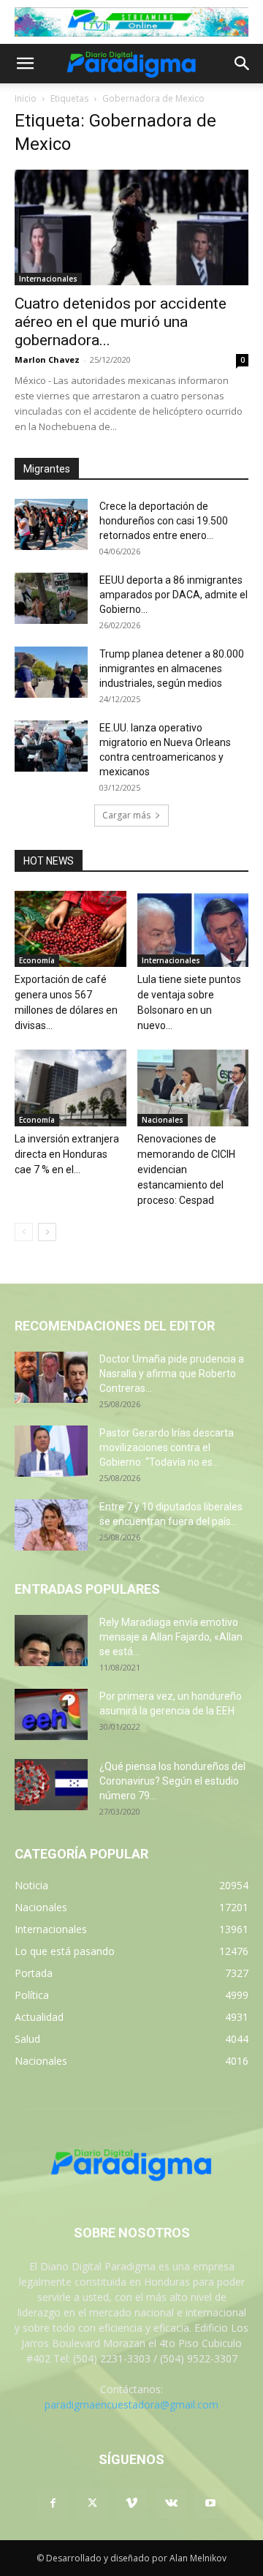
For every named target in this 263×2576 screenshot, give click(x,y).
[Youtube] (210, 2504)
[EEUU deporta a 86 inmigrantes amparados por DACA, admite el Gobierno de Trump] (51, 598)
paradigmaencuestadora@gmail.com (131, 2404)
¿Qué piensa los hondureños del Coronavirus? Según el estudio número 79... (172, 1781)
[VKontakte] (171, 2504)
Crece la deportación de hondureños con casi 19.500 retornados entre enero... (164, 521)
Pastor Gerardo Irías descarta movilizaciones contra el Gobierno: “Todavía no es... (167, 1447)
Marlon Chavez (47, 359)
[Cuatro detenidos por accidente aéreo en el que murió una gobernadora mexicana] (131, 227)
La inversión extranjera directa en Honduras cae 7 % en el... (67, 1154)
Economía (37, 960)
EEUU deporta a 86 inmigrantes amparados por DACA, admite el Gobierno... (174, 595)
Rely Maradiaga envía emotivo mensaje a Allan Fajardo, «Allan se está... (171, 1637)
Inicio (26, 98)
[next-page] (47, 1232)
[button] (25, 64)
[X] (92, 2504)
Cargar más (126, 815)
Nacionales (163, 1120)
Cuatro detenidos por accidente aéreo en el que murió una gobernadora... (121, 322)
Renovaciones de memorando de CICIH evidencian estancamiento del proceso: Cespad (186, 1170)
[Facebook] (53, 2504)
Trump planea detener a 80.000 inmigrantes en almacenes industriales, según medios (172, 669)
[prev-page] (24, 1232)
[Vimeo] (131, 2504)
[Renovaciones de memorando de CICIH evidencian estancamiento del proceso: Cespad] (193, 1088)
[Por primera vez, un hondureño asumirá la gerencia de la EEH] (51, 1714)
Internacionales (48, 279)
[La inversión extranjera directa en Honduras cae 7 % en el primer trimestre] (70, 1088)
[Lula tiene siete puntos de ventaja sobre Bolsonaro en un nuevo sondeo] (193, 929)
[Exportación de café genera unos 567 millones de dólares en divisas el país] (70, 929)
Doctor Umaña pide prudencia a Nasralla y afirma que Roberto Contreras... (172, 1374)
